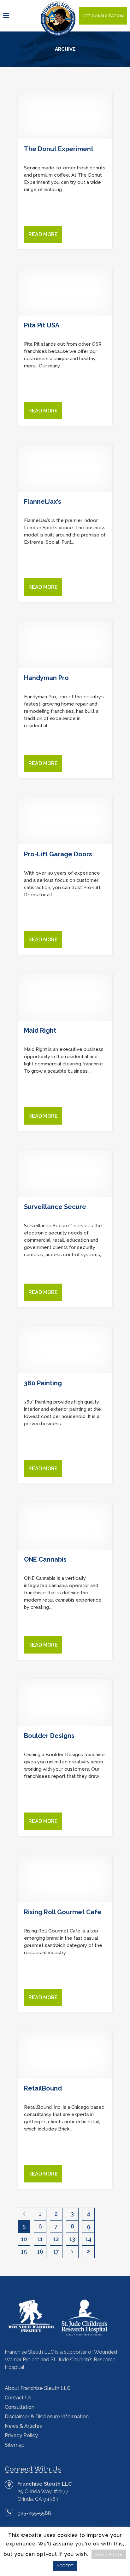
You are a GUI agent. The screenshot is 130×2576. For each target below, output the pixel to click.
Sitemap (15, 2445)
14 (89, 2239)
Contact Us (18, 2398)
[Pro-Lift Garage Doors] (65, 821)
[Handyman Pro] (65, 644)
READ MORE (109, 2554)
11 (40, 2239)
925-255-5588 (34, 2513)
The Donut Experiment (59, 149)
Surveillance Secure (55, 1207)
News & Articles (23, 2426)
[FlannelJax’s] (65, 468)
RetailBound (43, 2088)
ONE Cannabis (45, 1559)
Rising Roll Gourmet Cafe (63, 1912)
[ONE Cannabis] (65, 1526)
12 (56, 2239)
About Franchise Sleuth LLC (38, 2388)
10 (24, 2239)
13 (72, 2239)
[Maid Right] (65, 997)
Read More (43, 234)
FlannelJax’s (43, 502)
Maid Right (40, 1030)
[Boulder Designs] (65, 1702)
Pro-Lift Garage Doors (58, 854)
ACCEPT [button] (65, 2566)
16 (40, 2252)
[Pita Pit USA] (65, 292)
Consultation (20, 2407)
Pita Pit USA (42, 325)
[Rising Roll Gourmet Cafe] (65, 1879)
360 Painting (43, 1383)
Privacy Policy (21, 2435)
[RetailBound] (65, 2055)
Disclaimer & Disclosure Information (47, 2417)
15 (24, 2252)
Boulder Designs (49, 1736)
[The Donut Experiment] (65, 116)
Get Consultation (103, 16)
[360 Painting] (65, 1350)
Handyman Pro (46, 678)
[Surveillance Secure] (65, 1173)
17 (56, 2252)
